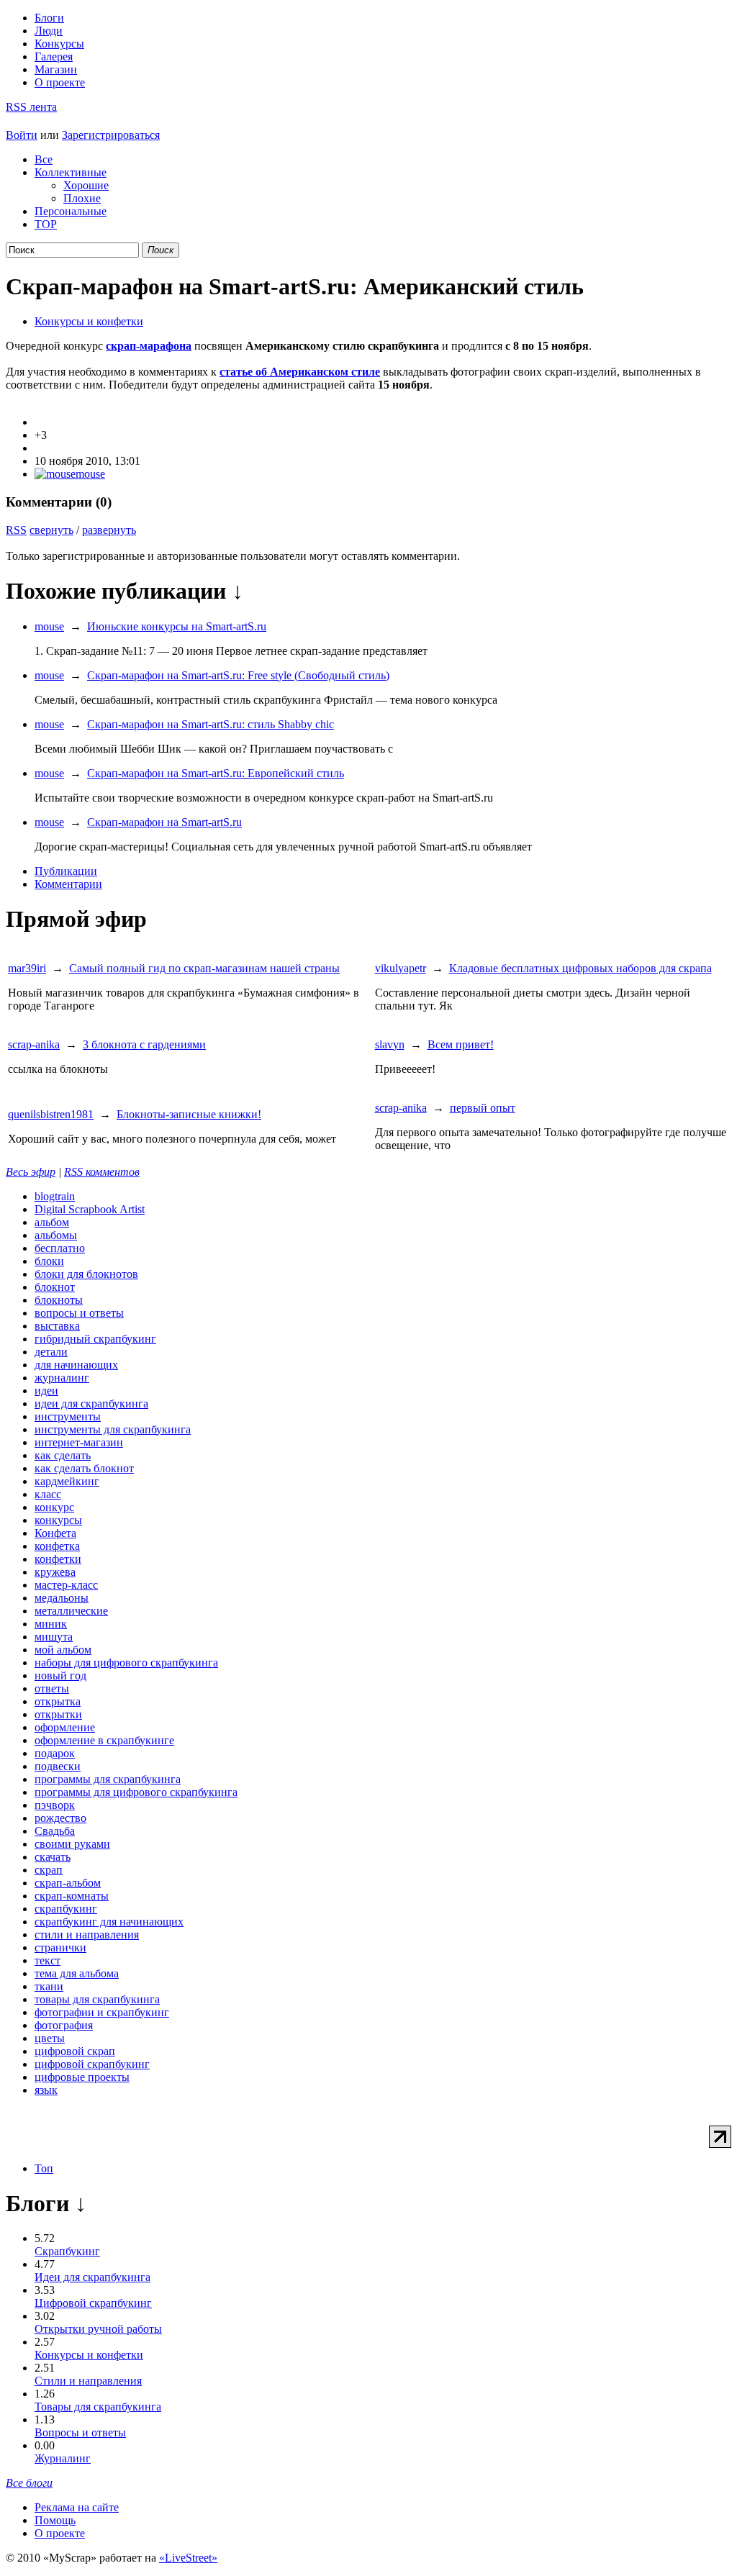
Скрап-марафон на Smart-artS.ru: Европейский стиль (216, 773)
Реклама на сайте (77, 2507)
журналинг (62, 1378)
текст (48, 1960)
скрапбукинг (66, 1909)
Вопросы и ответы (80, 2432)
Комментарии (68, 884)
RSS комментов (102, 1172)
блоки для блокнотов (86, 1274)
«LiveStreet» (188, 2558)
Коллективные (71, 172)
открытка (58, 1701)
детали (51, 1352)
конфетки (58, 1559)
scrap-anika (34, 1044)
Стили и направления (88, 2381)
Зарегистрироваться (111, 135)
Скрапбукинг (67, 2251)
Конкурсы (59, 44)
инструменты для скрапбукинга (113, 1429)
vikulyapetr (401, 968)
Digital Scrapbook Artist (90, 1209)
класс (48, 1494)
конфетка (57, 1546)
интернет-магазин (79, 1442)
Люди (49, 31)
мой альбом (63, 1650)
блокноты (59, 1300)
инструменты (68, 1416)
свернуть (51, 530)
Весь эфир (31, 1172)
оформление (65, 1727)
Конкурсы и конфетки (89, 321)
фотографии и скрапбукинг (102, 2012)
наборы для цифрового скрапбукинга (126, 1663)
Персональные (71, 211)
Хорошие (86, 185)
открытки (58, 1714)
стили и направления (87, 1935)
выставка (57, 1326)
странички (60, 1947)
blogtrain (55, 1196)
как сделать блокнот (84, 1468)
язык (46, 2090)
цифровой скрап (75, 2051)
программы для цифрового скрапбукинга (136, 1792)
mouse (90, 474)
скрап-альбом (68, 1883)
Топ (44, 2168)
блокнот (55, 1287)
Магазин (56, 69)
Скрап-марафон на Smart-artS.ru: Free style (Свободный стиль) (238, 675)
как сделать (63, 1455)
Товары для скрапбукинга (98, 2407)
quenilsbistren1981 (51, 1114)
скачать (53, 1857)
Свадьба (55, 1831)
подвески (58, 1766)
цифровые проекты (82, 2077)
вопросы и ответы (79, 1313)
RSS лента (31, 107)
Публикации (66, 871)
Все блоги (29, 2483)
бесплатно (60, 1248)
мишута (54, 1637)
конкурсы (58, 1520)
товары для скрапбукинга (97, 1999)
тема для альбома (77, 1973)
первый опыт (483, 1108)
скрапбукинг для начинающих (109, 1922)
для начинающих (76, 1365)
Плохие (82, 198)
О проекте (60, 82)
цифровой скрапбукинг (92, 2064)
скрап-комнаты (72, 1896)
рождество (60, 1818)
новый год (60, 1675)
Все (44, 159)
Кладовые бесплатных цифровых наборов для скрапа (580, 968)
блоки (49, 1261)
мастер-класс (66, 1585)
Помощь (55, 2520)
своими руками (72, 1844)
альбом (52, 1222)
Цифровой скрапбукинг (93, 2303)
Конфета (55, 1533)
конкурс (54, 1507)
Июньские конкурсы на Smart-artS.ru (177, 626)
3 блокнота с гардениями (144, 1044)
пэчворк (55, 1805)
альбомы (56, 1235)
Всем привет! (461, 1044)
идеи (46, 1391)
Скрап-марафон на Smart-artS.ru (164, 822)
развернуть (109, 530)
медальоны (62, 1598)
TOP (46, 224)
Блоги (49, 18)
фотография (64, 2025)
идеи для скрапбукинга (91, 1403)
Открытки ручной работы (98, 2329)
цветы (50, 2038)
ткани (49, 1986)
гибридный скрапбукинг (95, 1339)
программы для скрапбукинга (108, 1779)
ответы (52, 1688)
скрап (49, 1870)
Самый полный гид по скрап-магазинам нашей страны (204, 968)
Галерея (54, 56)
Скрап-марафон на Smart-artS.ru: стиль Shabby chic (211, 724)
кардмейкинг (67, 1481)
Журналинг (63, 2458)
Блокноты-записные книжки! (189, 1114)
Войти (22, 135)
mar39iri (27, 968)
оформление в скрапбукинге (104, 1740)
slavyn (390, 1044)
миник (51, 1624)
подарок (55, 1753)
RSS (16, 530)
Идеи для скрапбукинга (92, 2277)
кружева (55, 1572)
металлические (71, 1611)
